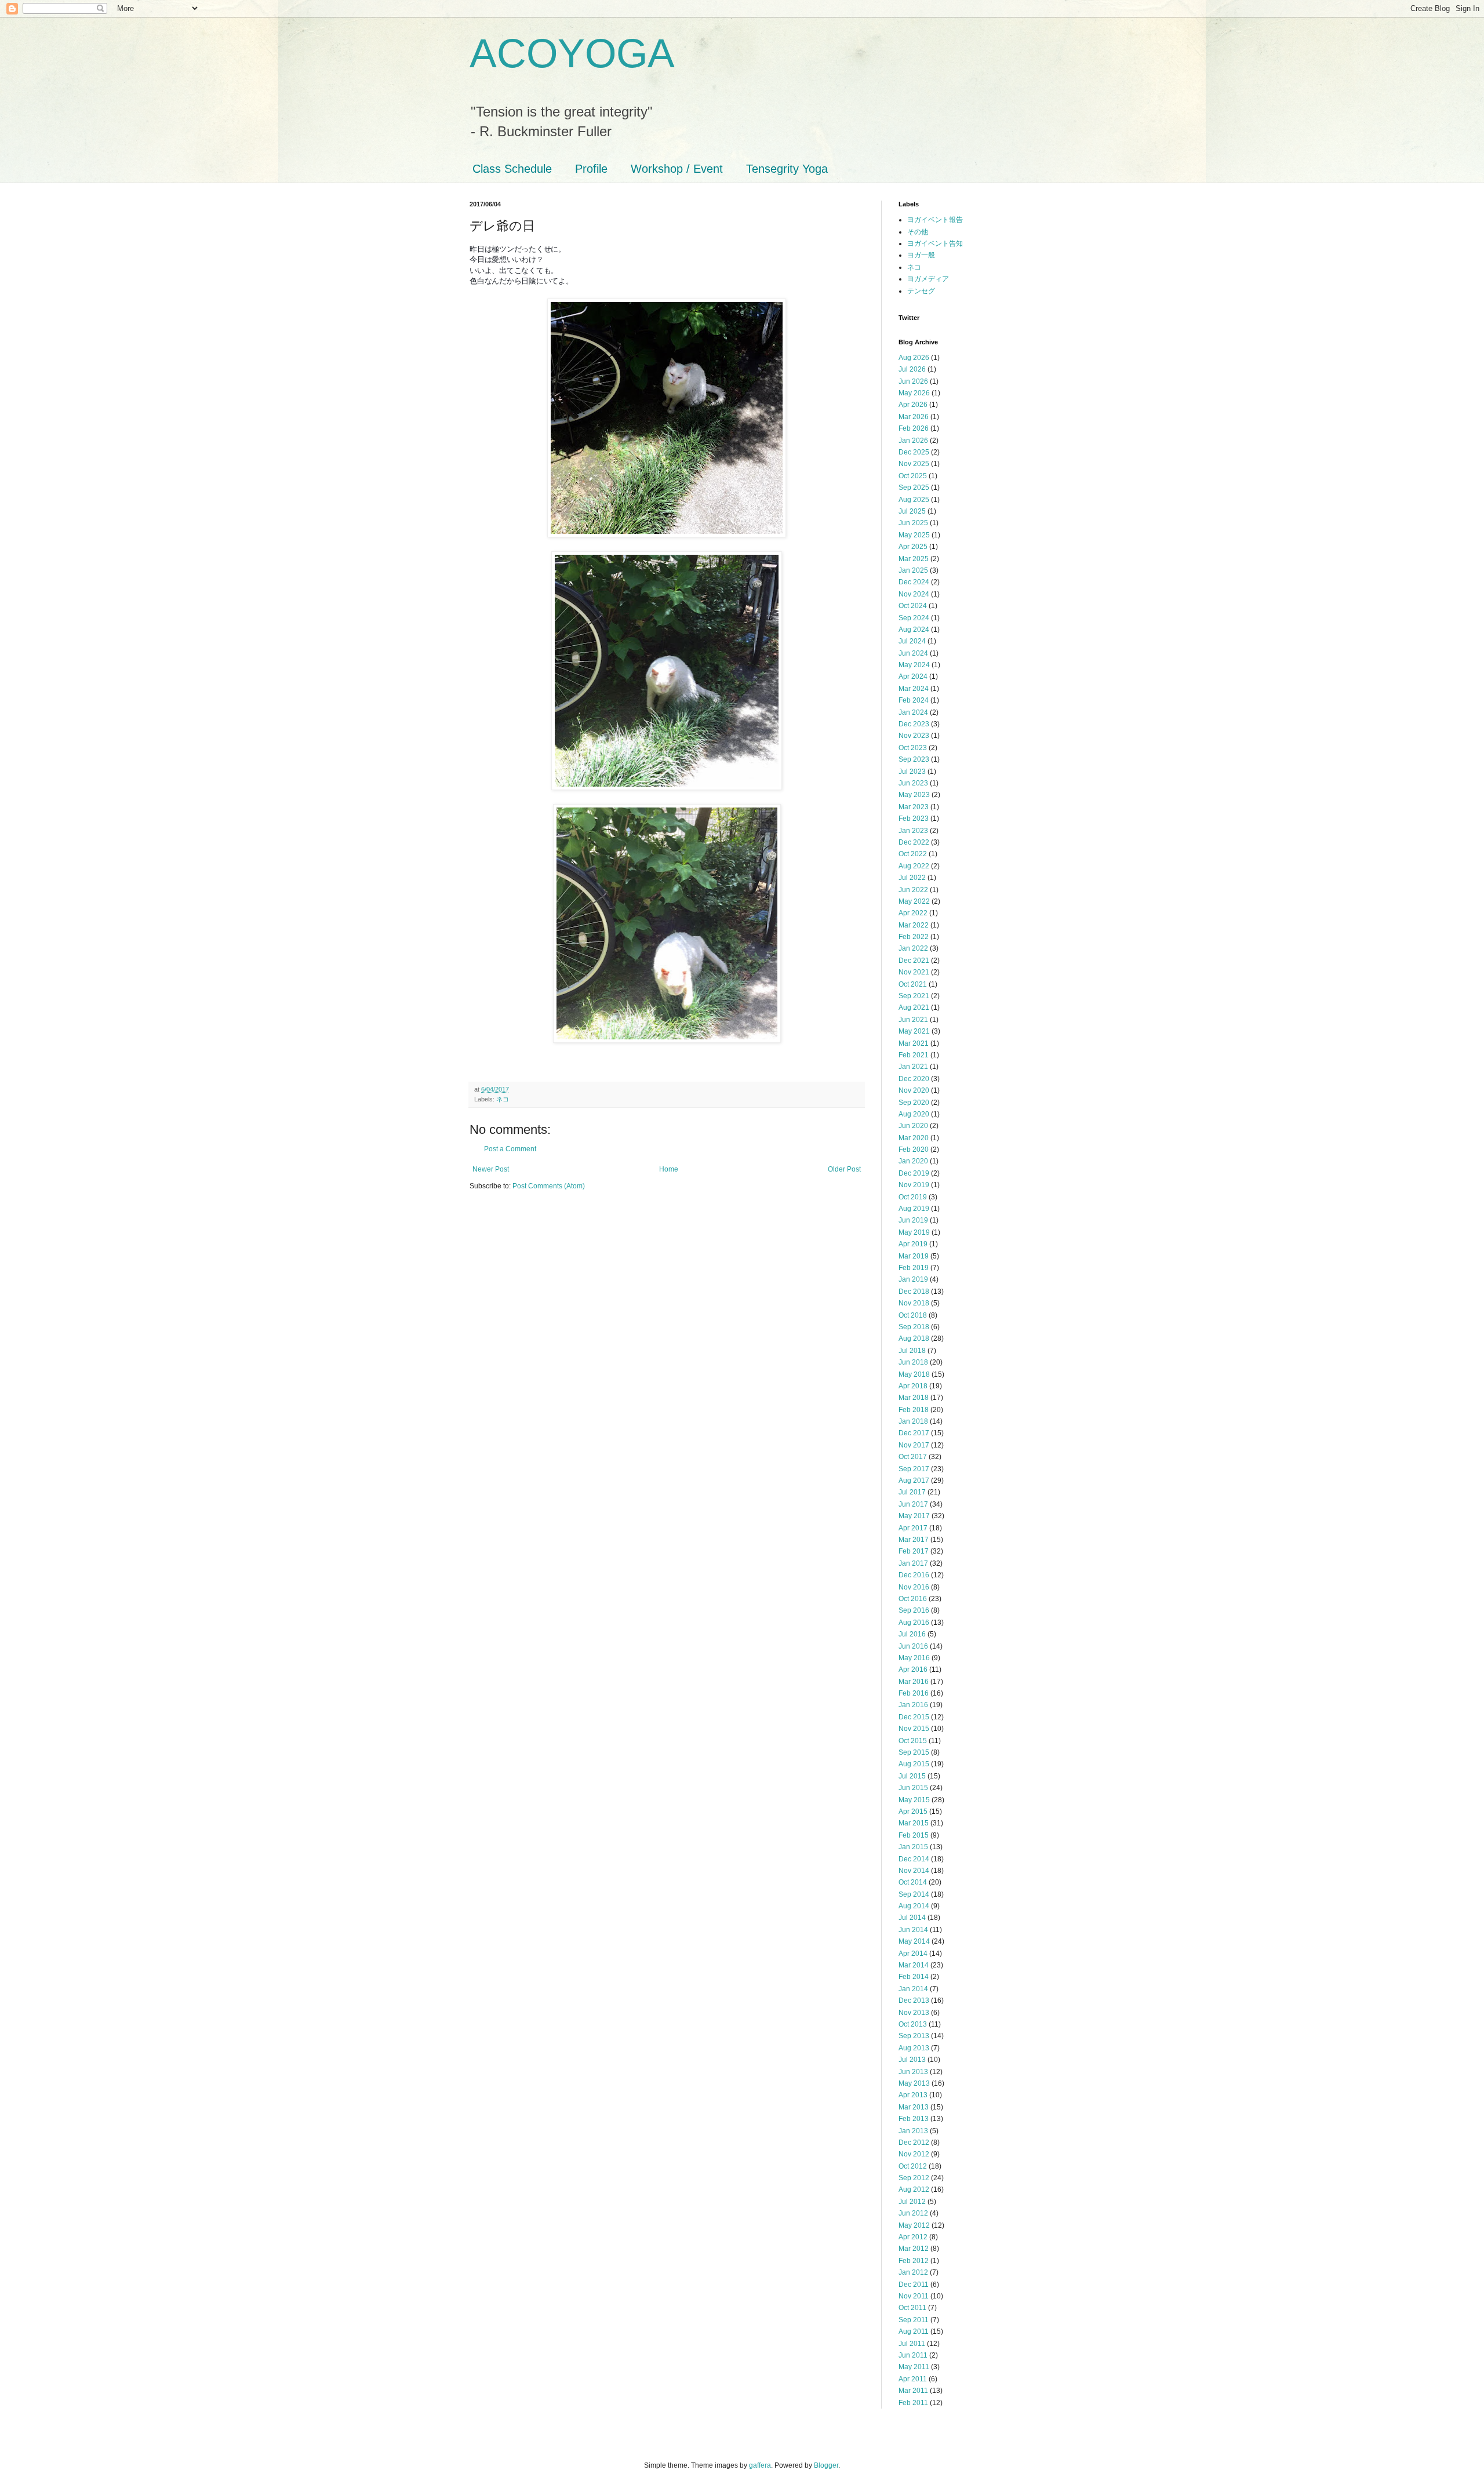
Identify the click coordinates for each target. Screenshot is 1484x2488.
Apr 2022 (913, 913)
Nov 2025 (914, 464)
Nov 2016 (914, 1587)
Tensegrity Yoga (787, 169)
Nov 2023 (914, 736)
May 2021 (914, 1031)
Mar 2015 (914, 1823)
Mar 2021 (914, 1043)
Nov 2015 (914, 1729)
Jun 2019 (913, 1220)
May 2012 (914, 2225)
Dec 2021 (914, 961)
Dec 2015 (914, 1717)
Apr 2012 (913, 2237)
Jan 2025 (913, 570)
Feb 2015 (914, 1835)
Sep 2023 (914, 759)
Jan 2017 (913, 1563)
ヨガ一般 (921, 255)
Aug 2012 (914, 2189)
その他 (918, 232)
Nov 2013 (914, 2013)
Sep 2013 (914, 2036)
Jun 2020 (913, 1126)
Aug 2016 (914, 1623)
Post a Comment (510, 1149)
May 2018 (914, 1374)
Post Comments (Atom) (549, 1186)
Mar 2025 (914, 559)
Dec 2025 (914, 452)
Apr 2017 (913, 1528)
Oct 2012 (913, 2166)
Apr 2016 (913, 1669)
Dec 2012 (914, 2143)
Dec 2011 (914, 2285)
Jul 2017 (912, 1492)
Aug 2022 (914, 866)
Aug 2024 (914, 630)
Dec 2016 (914, 1575)
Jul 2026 (912, 369)
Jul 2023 (912, 772)
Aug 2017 (914, 1481)
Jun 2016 (913, 1646)
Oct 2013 (913, 2024)
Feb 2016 (914, 1693)
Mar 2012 (914, 2249)
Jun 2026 (913, 381)
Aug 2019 (914, 1209)
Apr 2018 (913, 1386)
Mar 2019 (914, 1256)
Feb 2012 (914, 2261)
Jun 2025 (913, 523)
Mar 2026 (914, 417)
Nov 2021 (914, 972)
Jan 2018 (913, 1421)
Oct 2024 (913, 606)
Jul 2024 (912, 641)
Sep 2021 (914, 996)
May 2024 (914, 665)
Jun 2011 (913, 2355)
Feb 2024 (914, 700)
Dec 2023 (914, 724)
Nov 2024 (914, 594)
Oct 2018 (913, 1315)
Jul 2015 (912, 1776)
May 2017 (914, 1516)
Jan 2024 (913, 712)
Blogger (826, 2465)
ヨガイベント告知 (935, 243)
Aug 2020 (914, 1114)
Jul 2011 (912, 2344)
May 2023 (914, 795)
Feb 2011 (913, 2403)
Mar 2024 (914, 689)
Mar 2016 (914, 1682)
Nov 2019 (914, 1185)
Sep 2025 (914, 488)
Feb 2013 (914, 2119)
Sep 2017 (914, 1469)
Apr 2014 (913, 1954)
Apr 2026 (913, 405)
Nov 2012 (914, 2154)
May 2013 (914, 2083)
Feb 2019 (914, 1268)
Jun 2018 (913, 1362)
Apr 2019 (913, 1244)
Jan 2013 (913, 2131)
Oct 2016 (913, 1599)
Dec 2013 (914, 2000)
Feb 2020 (914, 1150)
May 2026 (914, 393)
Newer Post (491, 1169)
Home (669, 1169)
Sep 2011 (914, 2320)
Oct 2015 (913, 1741)
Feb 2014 (914, 1977)
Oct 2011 (912, 2308)
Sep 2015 (914, 1752)
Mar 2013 (914, 2107)
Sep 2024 (914, 618)
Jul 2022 (912, 878)
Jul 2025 (912, 511)
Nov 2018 (914, 1303)
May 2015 (914, 1800)
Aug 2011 (914, 2331)
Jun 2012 (913, 2213)
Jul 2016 (912, 1634)
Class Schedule (512, 169)
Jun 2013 (913, 2072)
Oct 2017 (913, 1457)
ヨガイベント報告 (935, 220)
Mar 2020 (914, 1138)
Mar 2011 (913, 2391)
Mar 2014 (914, 1965)
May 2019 (914, 1232)
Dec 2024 (914, 582)
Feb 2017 (914, 1551)
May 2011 (914, 2367)
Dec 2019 (914, 1173)
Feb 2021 (914, 1055)
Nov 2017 (914, 1445)
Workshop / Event (677, 169)
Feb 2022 (914, 937)
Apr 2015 (913, 1812)
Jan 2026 (913, 441)
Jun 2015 (913, 1788)
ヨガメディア (928, 279)
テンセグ (921, 291)
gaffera (760, 2465)
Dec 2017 (914, 1433)
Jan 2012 (913, 2272)
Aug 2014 (914, 1906)
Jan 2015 (913, 1847)
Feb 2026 (914, 428)
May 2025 (914, 535)
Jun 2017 (913, 1504)
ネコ (503, 1099)
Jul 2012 (912, 2202)
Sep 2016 (914, 1610)
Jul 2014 (912, 1918)
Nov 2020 (914, 1090)
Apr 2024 (913, 676)
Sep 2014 (914, 1894)
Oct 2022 (913, 854)
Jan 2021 (913, 1067)
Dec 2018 (914, 1292)
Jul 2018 (912, 1351)
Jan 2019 (913, 1279)
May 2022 (914, 901)
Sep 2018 (914, 1327)
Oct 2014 (913, 1882)
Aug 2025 (914, 500)
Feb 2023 (914, 819)
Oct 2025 (913, 476)
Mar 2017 (914, 1540)
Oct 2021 (913, 984)
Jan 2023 (913, 831)
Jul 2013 (912, 2060)
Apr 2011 (913, 2379)
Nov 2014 (914, 1871)
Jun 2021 (913, 1020)
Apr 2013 (913, 2095)
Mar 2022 (914, 925)
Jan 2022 (913, 948)
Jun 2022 (913, 890)
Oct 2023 (913, 748)
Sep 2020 (914, 1103)
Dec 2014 (914, 1859)
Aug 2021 (914, 1007)
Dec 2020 (914, 1079)
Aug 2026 (914, 358)
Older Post (844, 1169)
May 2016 (914, 1658)
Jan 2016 (913, 1705)
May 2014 (914, 1941)
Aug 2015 (914, 1764)
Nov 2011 (914, 2296)
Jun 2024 (913, 653)
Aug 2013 (914, 2048)
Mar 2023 (914, 807)
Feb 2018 (914, 1410)
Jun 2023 (913, 783)
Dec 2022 (914, 842)
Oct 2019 (913, 1197)
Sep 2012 (914, 2178)
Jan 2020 (913, 1161)
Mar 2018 (914, 1398)
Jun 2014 (913, 1930)
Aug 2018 (914, 1338)
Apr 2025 (913, 547)
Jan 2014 (913, 1989)
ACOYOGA (572, 53)
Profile (591, 169)
